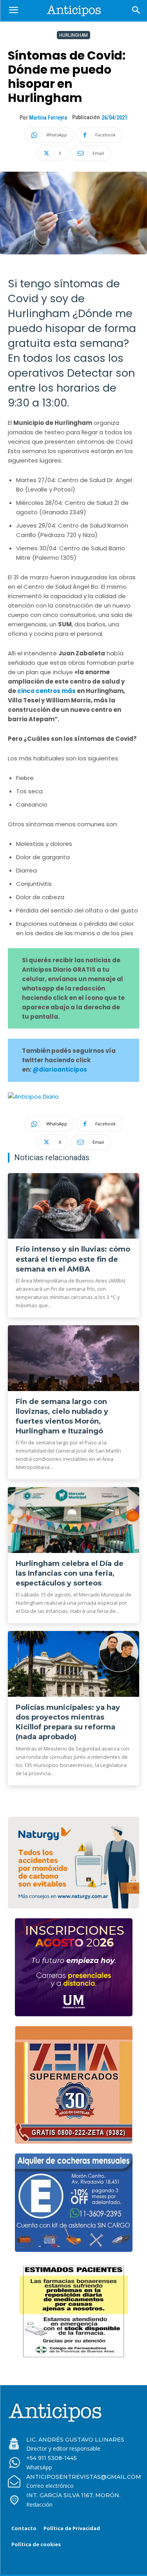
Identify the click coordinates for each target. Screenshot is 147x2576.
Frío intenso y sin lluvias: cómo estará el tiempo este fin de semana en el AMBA (73, 1259)
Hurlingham (73, 35)
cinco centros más (47, 691)
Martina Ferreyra (48, 118)
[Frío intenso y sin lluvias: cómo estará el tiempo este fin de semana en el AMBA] (73, 1206)
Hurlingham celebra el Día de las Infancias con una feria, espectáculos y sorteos (70, 1573)
